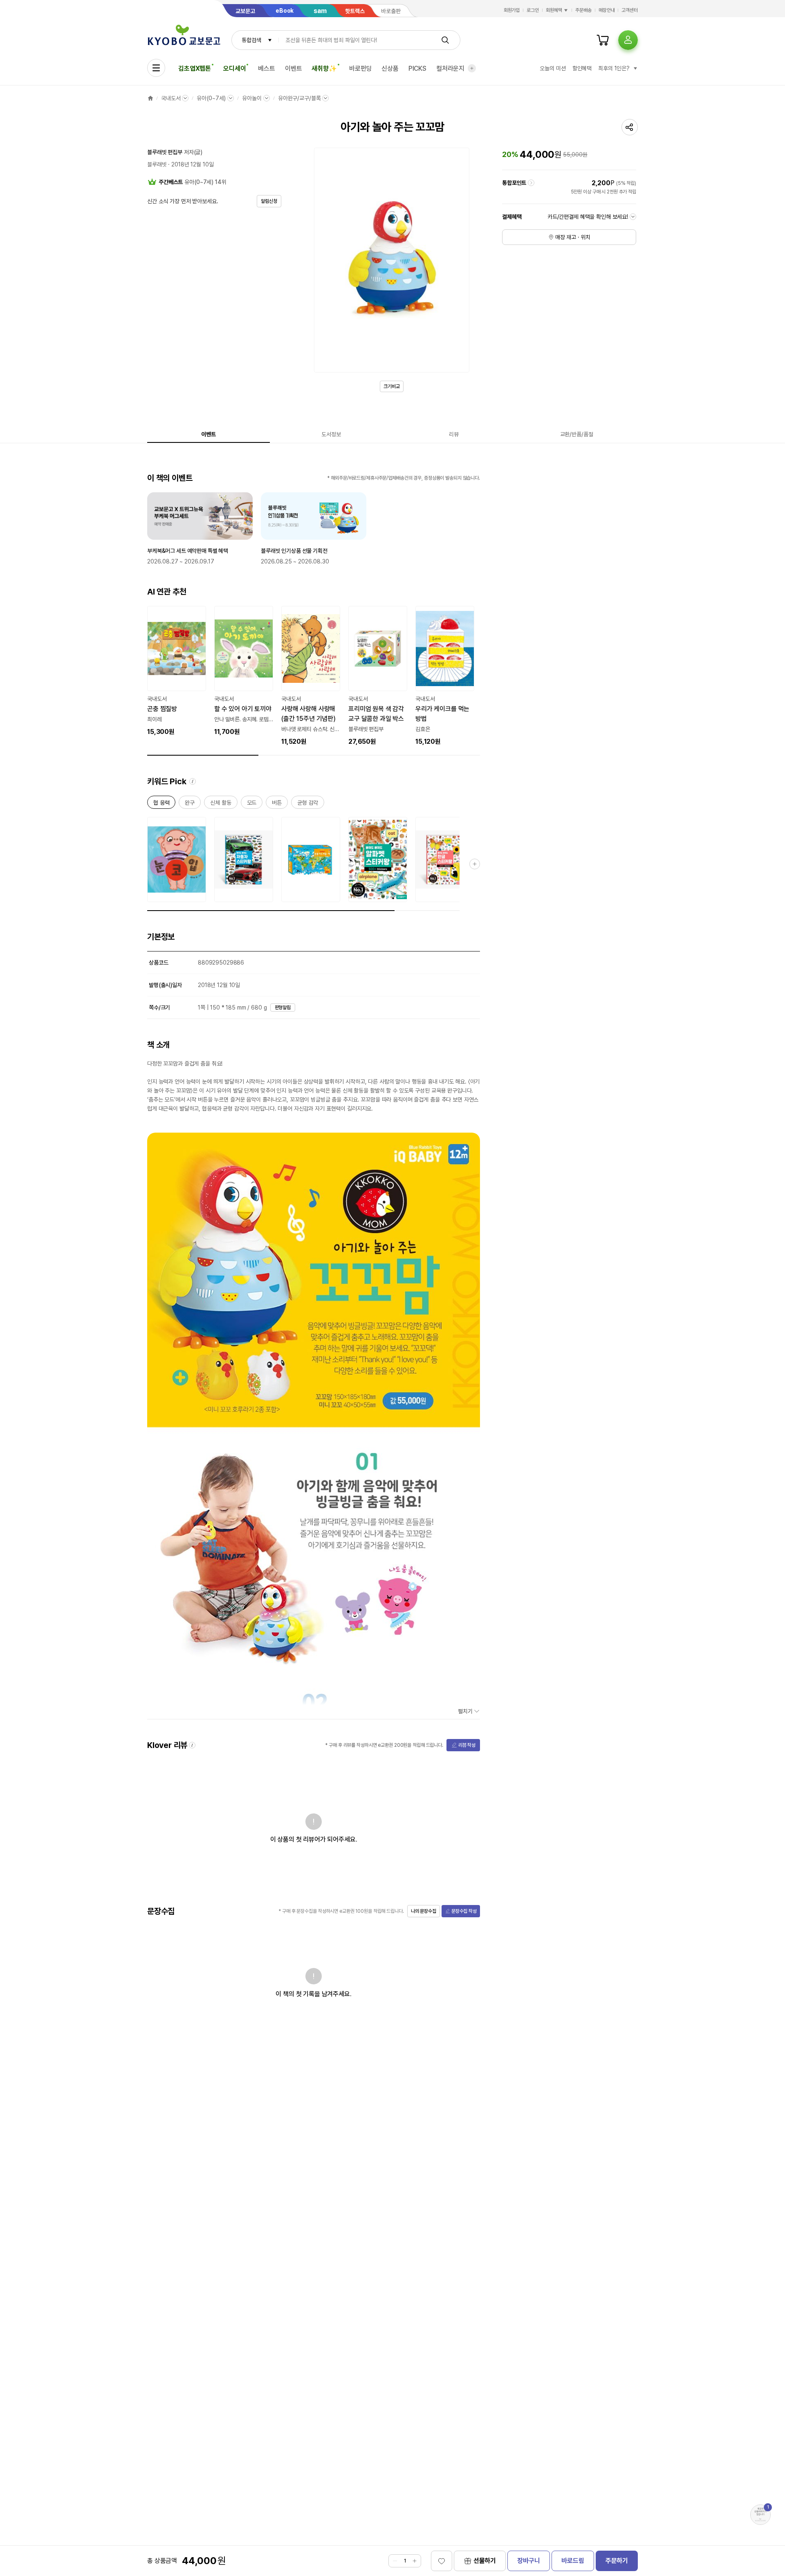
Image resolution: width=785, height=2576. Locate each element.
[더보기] (472, 68)
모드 (252, 804)
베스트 (267, 68)
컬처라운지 (450, 68)
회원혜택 (554, 10)
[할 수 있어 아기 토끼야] (244, 671)
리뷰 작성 (467, 1745)
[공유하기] (630, 127)
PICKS (417, 68)
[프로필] (628, 40)
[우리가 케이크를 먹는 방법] (445, 676)
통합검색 (251, 40)
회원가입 (512, 10)
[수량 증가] (415, 2561)
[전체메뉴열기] (156, 68)
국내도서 (171, 98)
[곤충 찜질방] (177, 671)
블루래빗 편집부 (165, 152)
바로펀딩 (360, 68)
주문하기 (617, 2561)
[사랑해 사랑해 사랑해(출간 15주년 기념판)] (311, 676)
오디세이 (234, 68)
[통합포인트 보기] (531, 183)
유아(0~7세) (211, 98)
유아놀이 (252, 98)
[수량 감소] (395, 2561)
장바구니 (528, 2561)
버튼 (277, 804)
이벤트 (294, 68)
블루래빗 (157, 164)
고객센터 (630, 10)
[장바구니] (603, 40)
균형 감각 (308, 804)
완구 (190, 804)
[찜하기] (442, 2561)
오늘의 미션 (553, 68)
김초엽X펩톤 (195, 68)
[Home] (150, 98)
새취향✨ (324, 68)
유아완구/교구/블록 (299, 98)
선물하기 (485, 2561)
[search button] (445, 40)
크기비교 (392, 386)
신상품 (390, 68)
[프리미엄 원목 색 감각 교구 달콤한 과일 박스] (378, 676)
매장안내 (607, 10)
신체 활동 (221, 804)
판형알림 (283, 1008)
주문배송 (583, 10)
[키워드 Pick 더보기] (475, 864)
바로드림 (573, 2561)
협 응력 (161, 804)
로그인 (533, 10)
